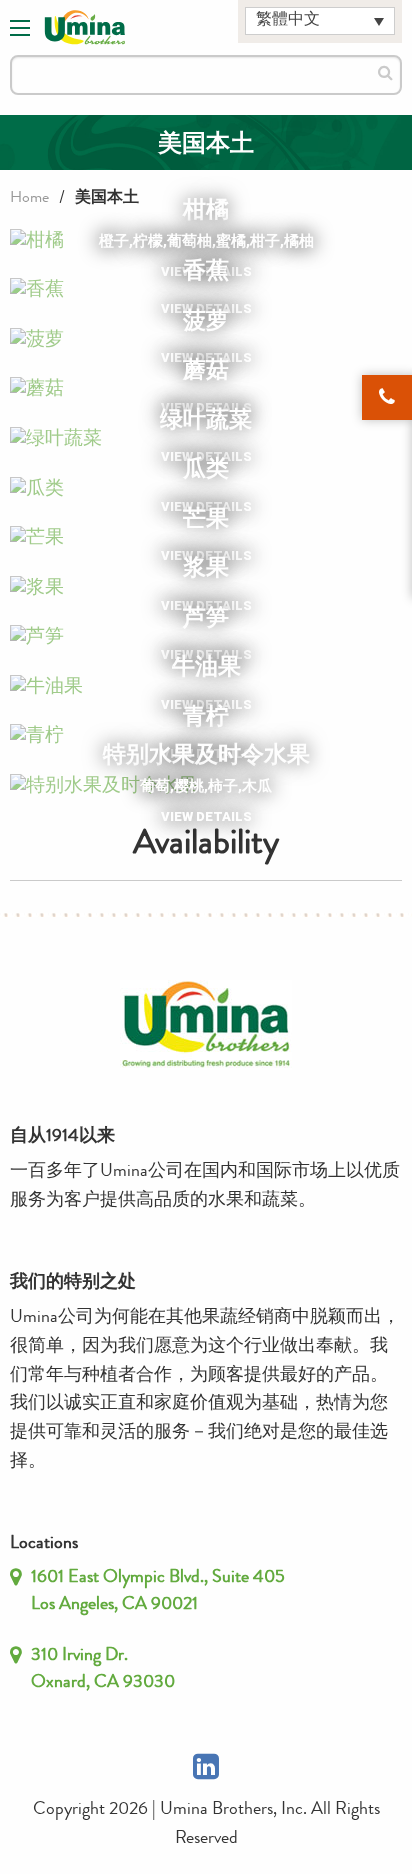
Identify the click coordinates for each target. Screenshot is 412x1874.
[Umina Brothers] (85, 28)
